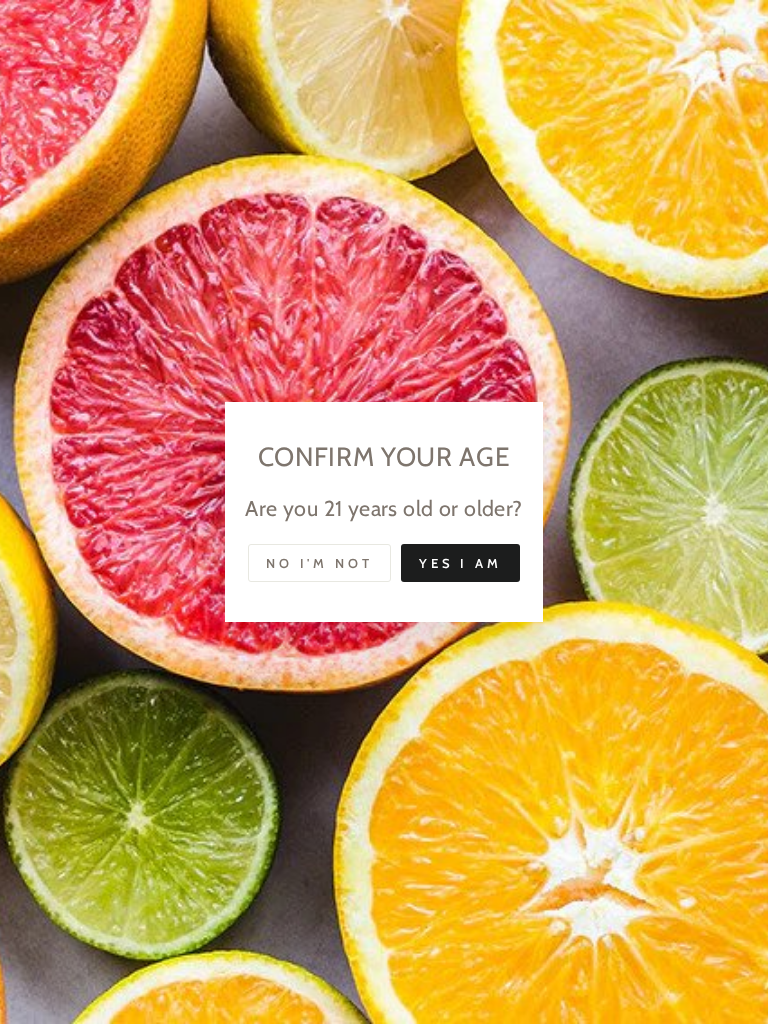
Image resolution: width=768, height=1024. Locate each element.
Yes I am (460, 563)
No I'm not (319, 563)
